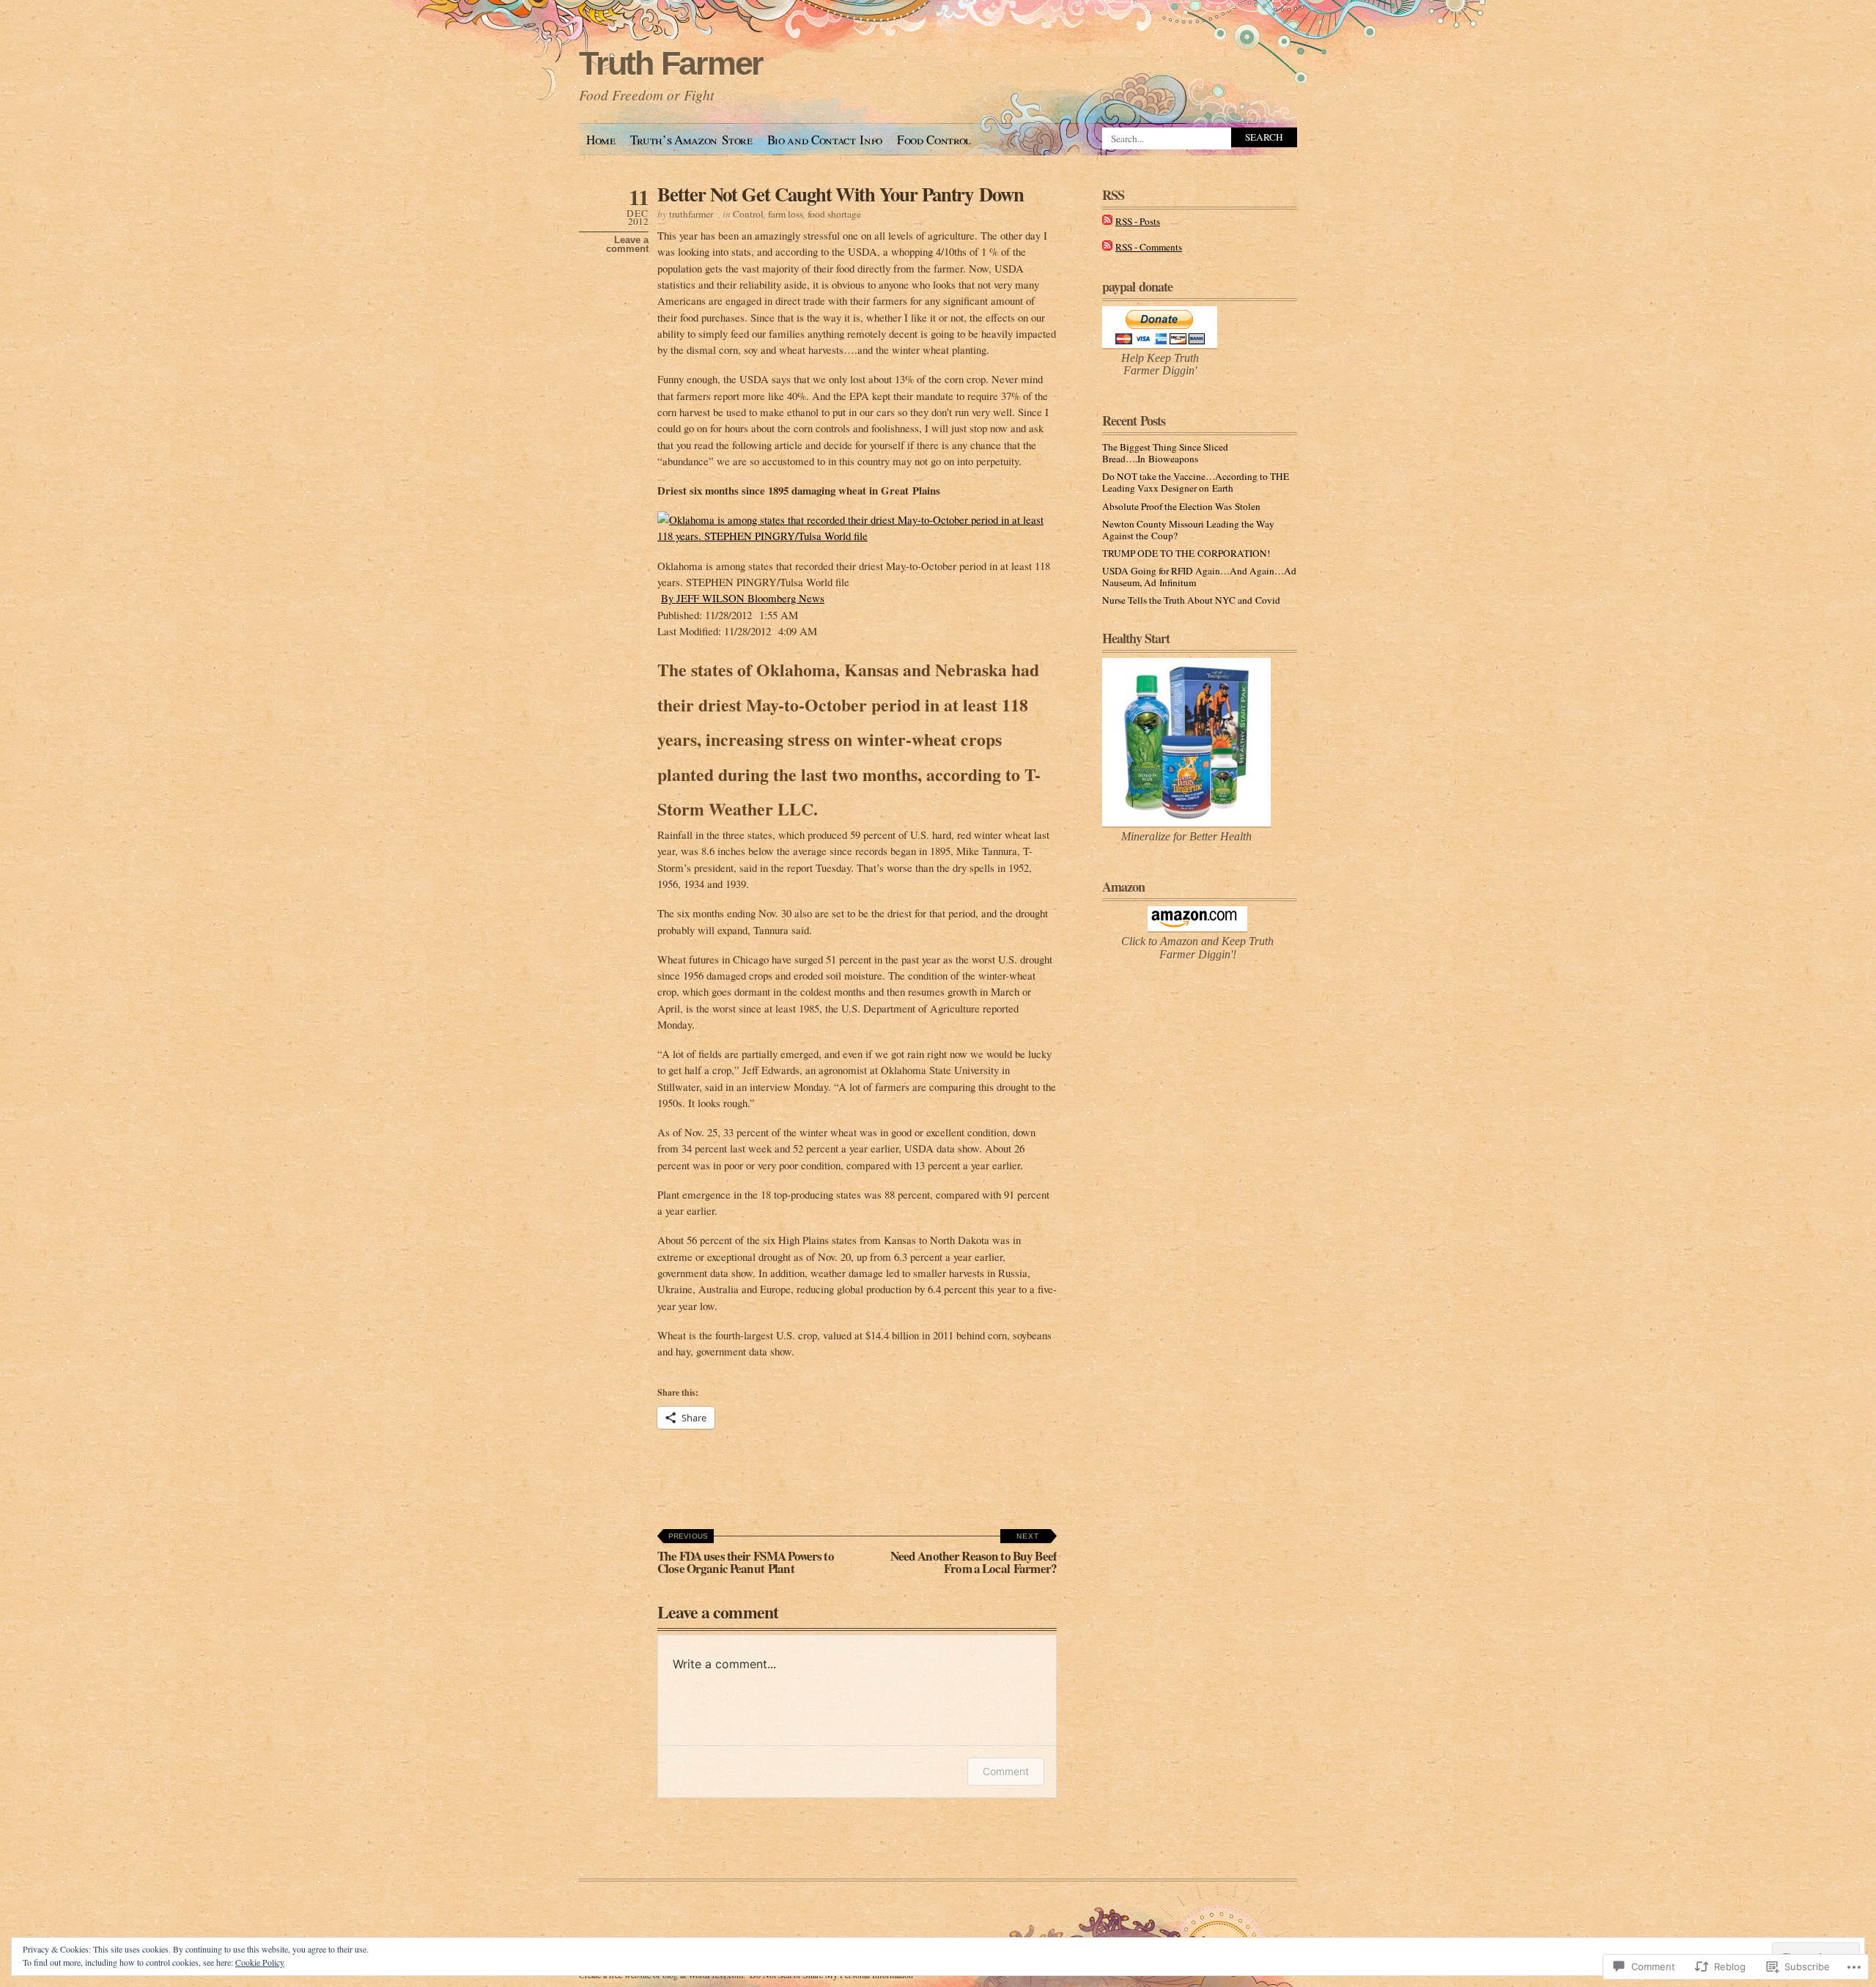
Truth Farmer (671, 63)
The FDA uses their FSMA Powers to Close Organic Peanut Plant (746, 1555)
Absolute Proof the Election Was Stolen (1181, 506)
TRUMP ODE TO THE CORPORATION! (1186, 553)
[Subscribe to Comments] (1107, 247)
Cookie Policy (260, 1962)
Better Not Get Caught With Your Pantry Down (841, 194)
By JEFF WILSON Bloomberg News (743, 598)
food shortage (834, 214)
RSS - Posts (1138, 221)
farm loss (786, 214)
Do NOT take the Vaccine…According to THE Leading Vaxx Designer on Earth (1196, 482)
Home (601, 140)
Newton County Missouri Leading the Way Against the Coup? (1188, 530)
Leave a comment (627, 245)
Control (748, 214)
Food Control (934, 140)
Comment (1006, 1771)
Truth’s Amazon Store (691, 140)
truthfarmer (691, 214)
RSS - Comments (1149, 247)
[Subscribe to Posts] (1107, 221)
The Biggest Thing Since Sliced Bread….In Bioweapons (1165, 453)
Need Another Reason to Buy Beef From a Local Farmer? (974, 1555)
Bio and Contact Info (825, 140)
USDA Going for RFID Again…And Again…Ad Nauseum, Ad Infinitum (1199, 577)
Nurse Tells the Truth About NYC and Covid (1191, 600)
